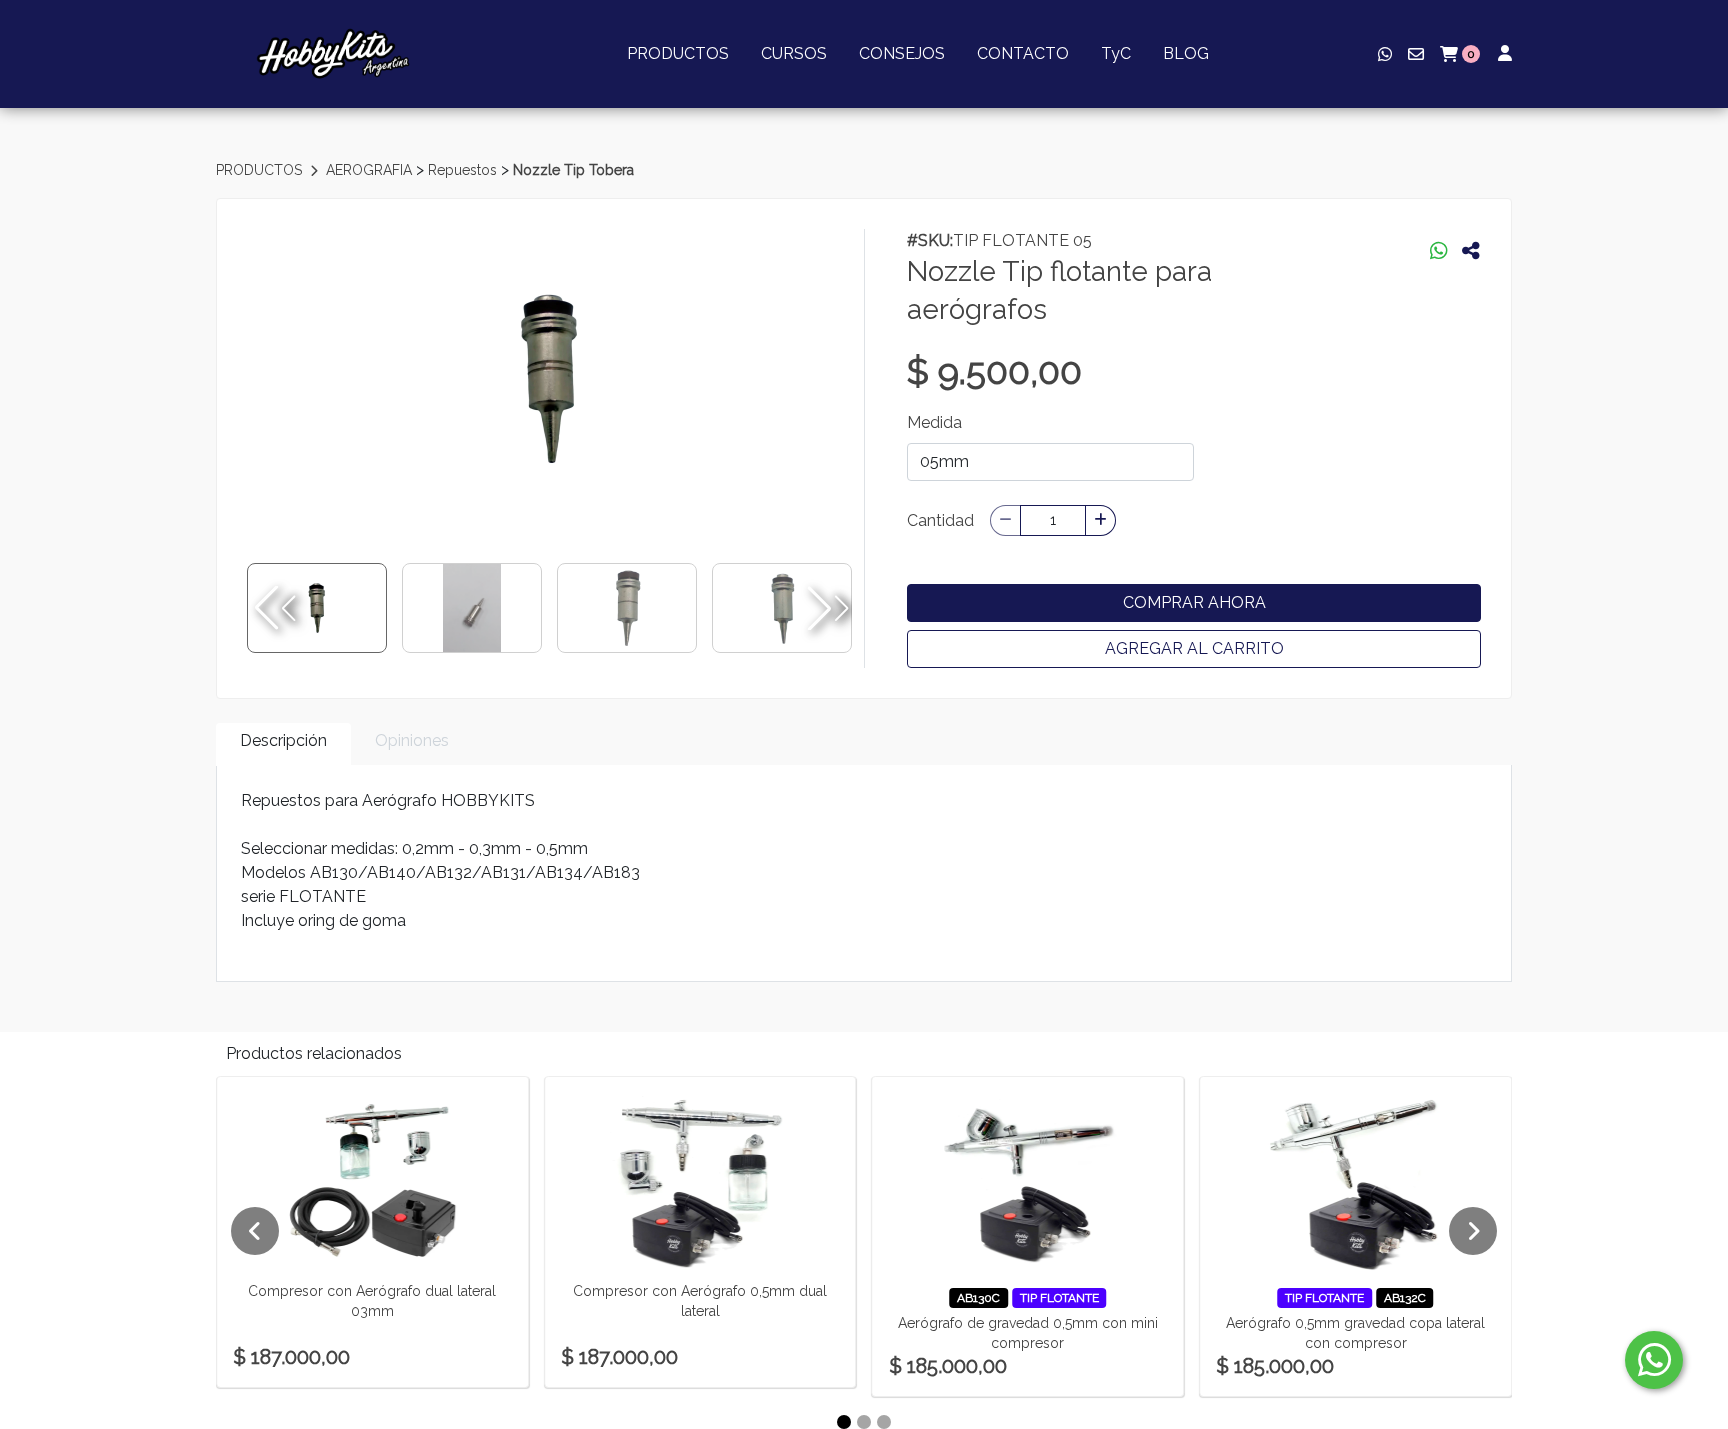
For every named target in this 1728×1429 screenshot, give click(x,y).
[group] (549, 379)
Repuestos (464, 170)
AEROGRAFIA (371, 170)
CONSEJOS (902, 53)
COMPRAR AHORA (1194, 602)
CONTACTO (1023, 53)
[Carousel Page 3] (884, 1422)
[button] (826, 608)
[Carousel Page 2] (864, 1422)
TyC (1116, 53)
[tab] (283, 744)
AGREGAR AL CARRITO (1194, 648)
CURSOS (794, 53)
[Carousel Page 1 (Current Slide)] (844, 1422)
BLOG (1186, 53)
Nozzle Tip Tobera (573, 170)
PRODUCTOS (678, 53)
